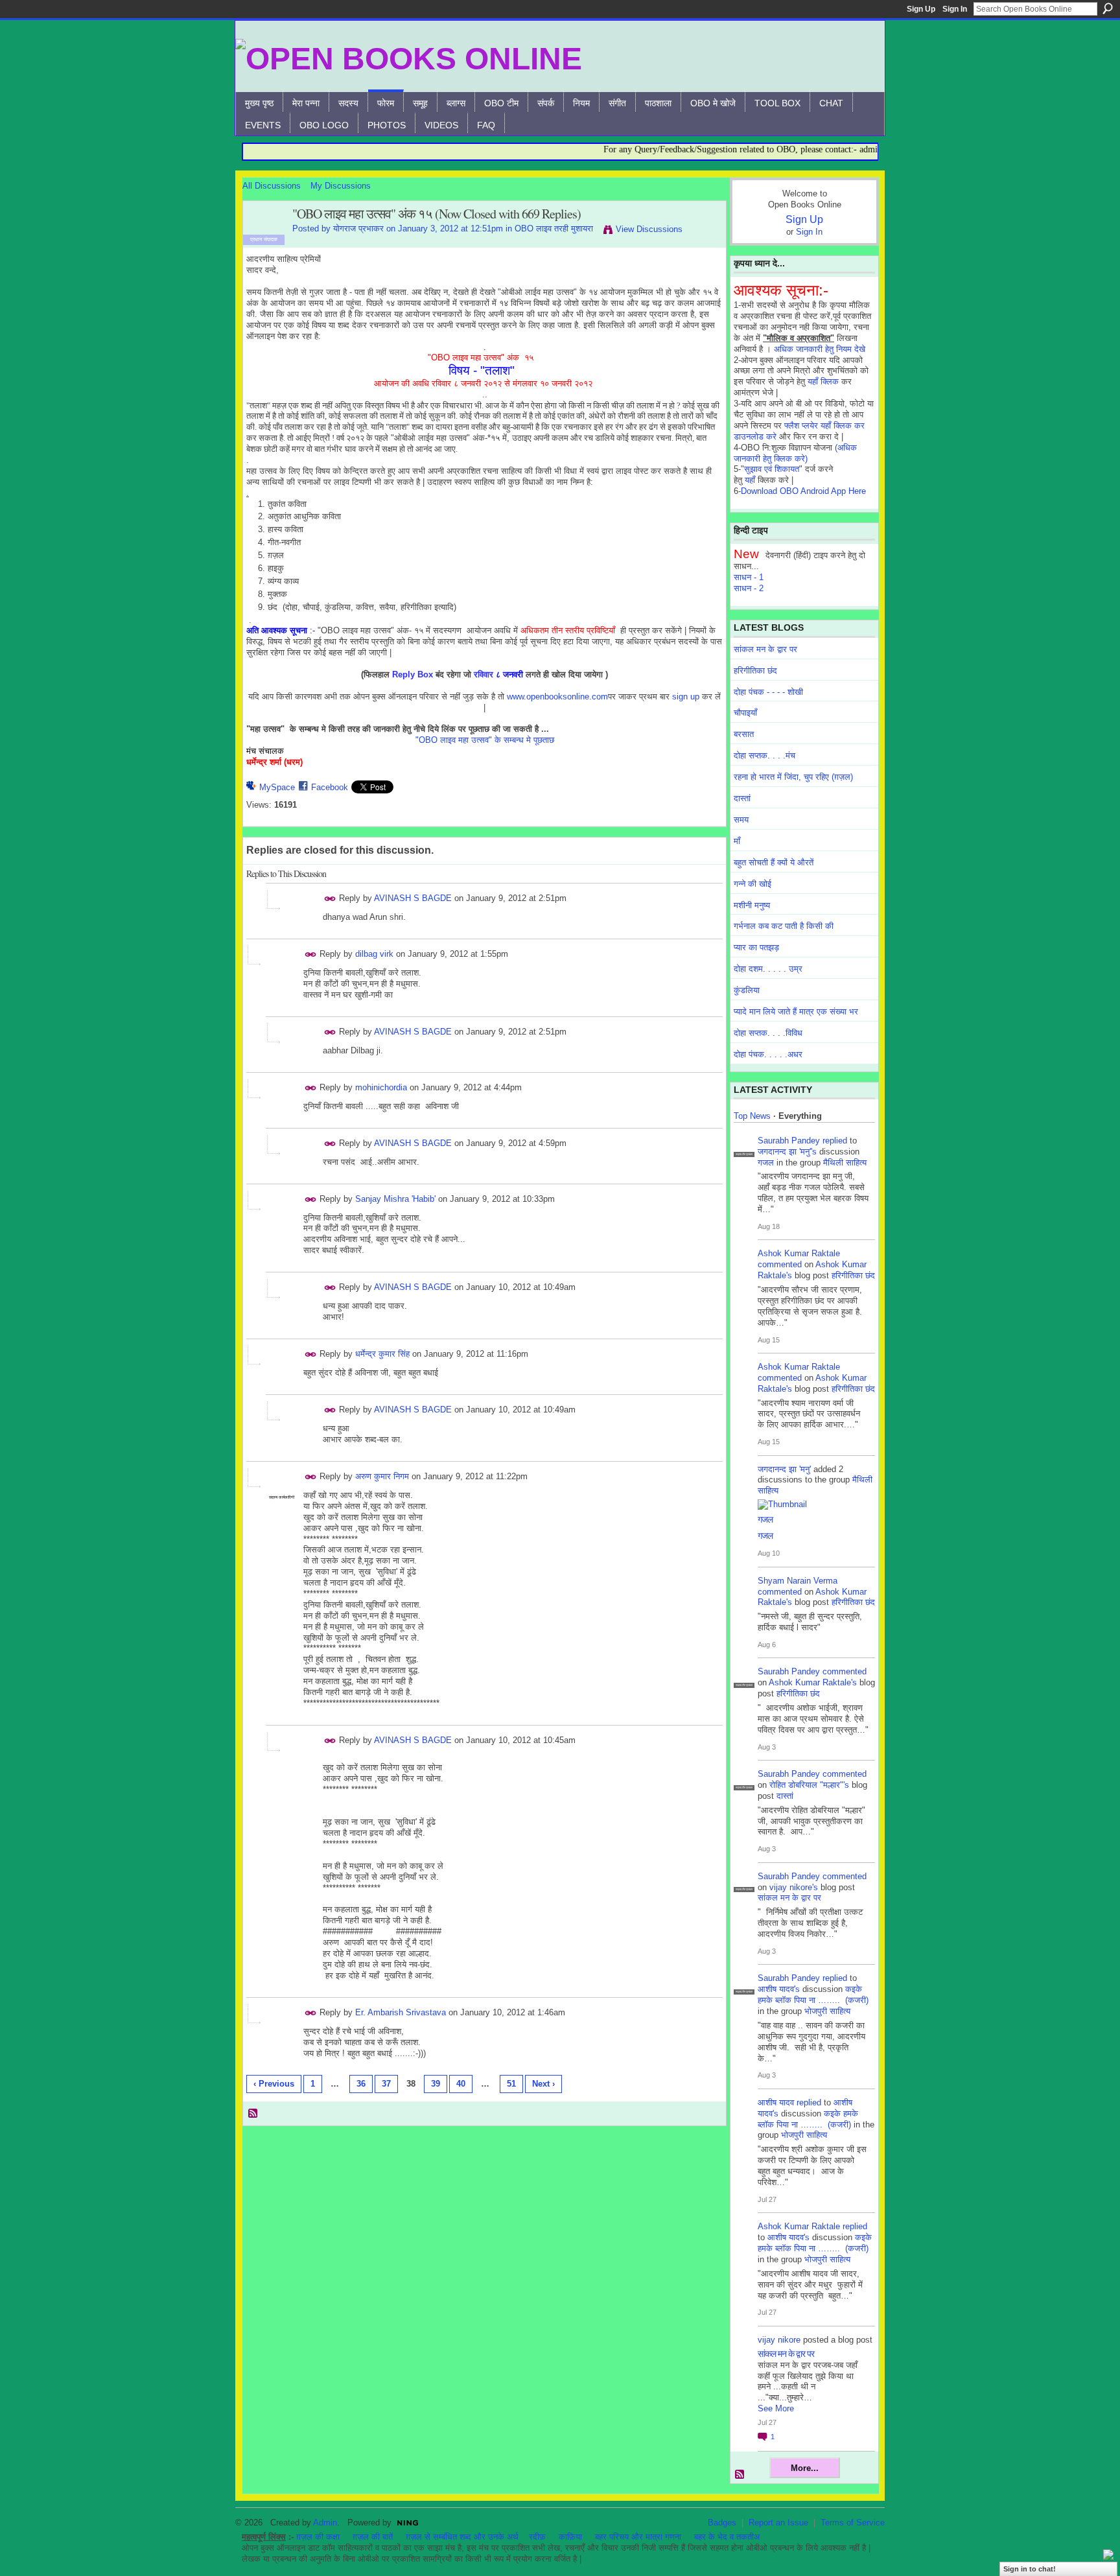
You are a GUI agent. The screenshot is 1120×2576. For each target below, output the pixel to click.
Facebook (330, 787)
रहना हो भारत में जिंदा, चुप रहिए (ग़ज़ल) (793, 777)
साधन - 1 (749, 577)
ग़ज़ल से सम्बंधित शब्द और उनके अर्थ (462, 2537)
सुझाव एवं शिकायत (772, 469)
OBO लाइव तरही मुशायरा (554, 228)
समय (741, 820)
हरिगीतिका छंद (755, 671)
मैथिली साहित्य (845, 1163)
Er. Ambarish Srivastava (401, 2012)
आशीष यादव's (779, 1989)
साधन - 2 (749, 588)
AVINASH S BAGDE (413, 898)
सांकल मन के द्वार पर (765, 649)
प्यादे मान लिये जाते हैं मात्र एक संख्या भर (796, 1012)
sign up (686, 697)
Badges (722, 2523)
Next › (543, 2084)
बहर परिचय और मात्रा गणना (638, 2537)
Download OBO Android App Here (803, 491)
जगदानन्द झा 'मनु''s (787, 1152)
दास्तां (742, 798)
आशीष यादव (776, 2102)
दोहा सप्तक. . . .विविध (768, 1033)
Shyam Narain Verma (798, 1581)
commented (780, 1264)
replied (835, 1141)
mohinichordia (381, 1087)
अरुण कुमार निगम (382, 1476)
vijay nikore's (794, 1887)
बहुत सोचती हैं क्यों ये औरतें (774, 862)
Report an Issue (778, 2523)
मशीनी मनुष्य (752, 905)
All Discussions (272, 186)
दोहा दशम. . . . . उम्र (768, 969)
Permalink (330, 899)
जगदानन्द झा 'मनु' (784, 1469)
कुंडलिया (747, 990)
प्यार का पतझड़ (756, 947)
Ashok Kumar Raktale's (813, 1682)
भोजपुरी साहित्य (827, 2011)
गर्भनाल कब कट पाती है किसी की (784, 926)
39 (436, 2084)
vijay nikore (779, 2340)
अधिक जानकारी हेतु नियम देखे (820, 349)
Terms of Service (853, 2523)
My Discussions (341, 186)
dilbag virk (374, 954)
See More (776, 2408)
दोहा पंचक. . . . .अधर (768, 1054)
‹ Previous (274, 2084)
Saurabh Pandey (789, 1141)
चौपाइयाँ (745, 713)
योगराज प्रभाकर (358, 228)
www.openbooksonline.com (557, 697)
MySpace (277, 787)
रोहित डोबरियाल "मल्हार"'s (809, 1785)
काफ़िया (570, 2537)
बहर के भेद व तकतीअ (727, 2537)
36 (361, 2084)
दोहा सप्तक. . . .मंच (764, 755)
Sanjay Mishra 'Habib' (395, 1199)
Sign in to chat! (1030, 2569)
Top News (752, 1116)
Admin (325, 2523)
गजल (766, 1163)
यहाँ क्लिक (823, 381)
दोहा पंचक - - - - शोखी (768, 692)
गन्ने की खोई (752, 884)
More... (805, 2468)
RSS (253, 2114)
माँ (737, 841)
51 (511, 2084)
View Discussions (649, 229)
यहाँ (750, 480)
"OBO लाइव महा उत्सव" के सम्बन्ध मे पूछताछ (485, 740)
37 (386, 2084)
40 (461, 2084)
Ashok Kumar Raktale (799, 1253)
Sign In (955, 9)
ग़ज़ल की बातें (373, 2537)
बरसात (744, 734)
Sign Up (921, 9)
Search (1108, 8)
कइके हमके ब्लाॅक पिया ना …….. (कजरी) (813, 1995)
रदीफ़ (537, 2537)
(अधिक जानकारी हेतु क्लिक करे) (795, 453)
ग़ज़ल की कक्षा (318, 2537)
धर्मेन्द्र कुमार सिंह (382, 1354)
